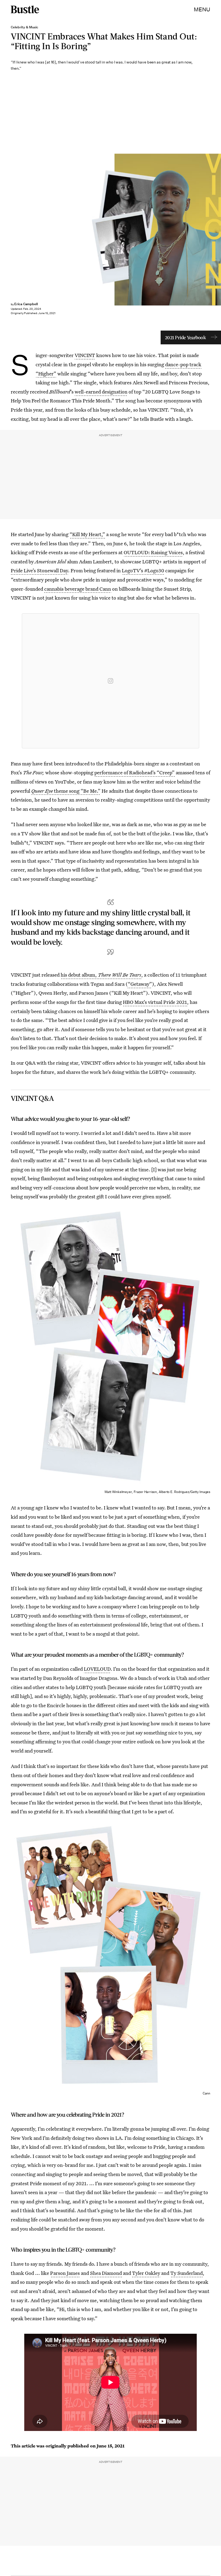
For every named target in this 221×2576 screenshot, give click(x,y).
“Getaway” (140, 984)
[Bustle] (25, 9)
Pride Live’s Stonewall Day (39, 570)
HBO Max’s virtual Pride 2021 (155, 1002)
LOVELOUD (97, 1669)
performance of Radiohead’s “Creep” (134, 772)
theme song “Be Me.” (66, 791)
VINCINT (85, 355)
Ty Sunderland (187, 2273)
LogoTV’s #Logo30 (143, 570)
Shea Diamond (106, 2273)
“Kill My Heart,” (87, 534)
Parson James (65, 2273)
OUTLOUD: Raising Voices (153, 552)
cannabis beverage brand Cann (78, 589)
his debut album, (101, 975)
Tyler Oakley (146, 2273)
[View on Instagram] (110, 681)
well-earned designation (101, 392)
